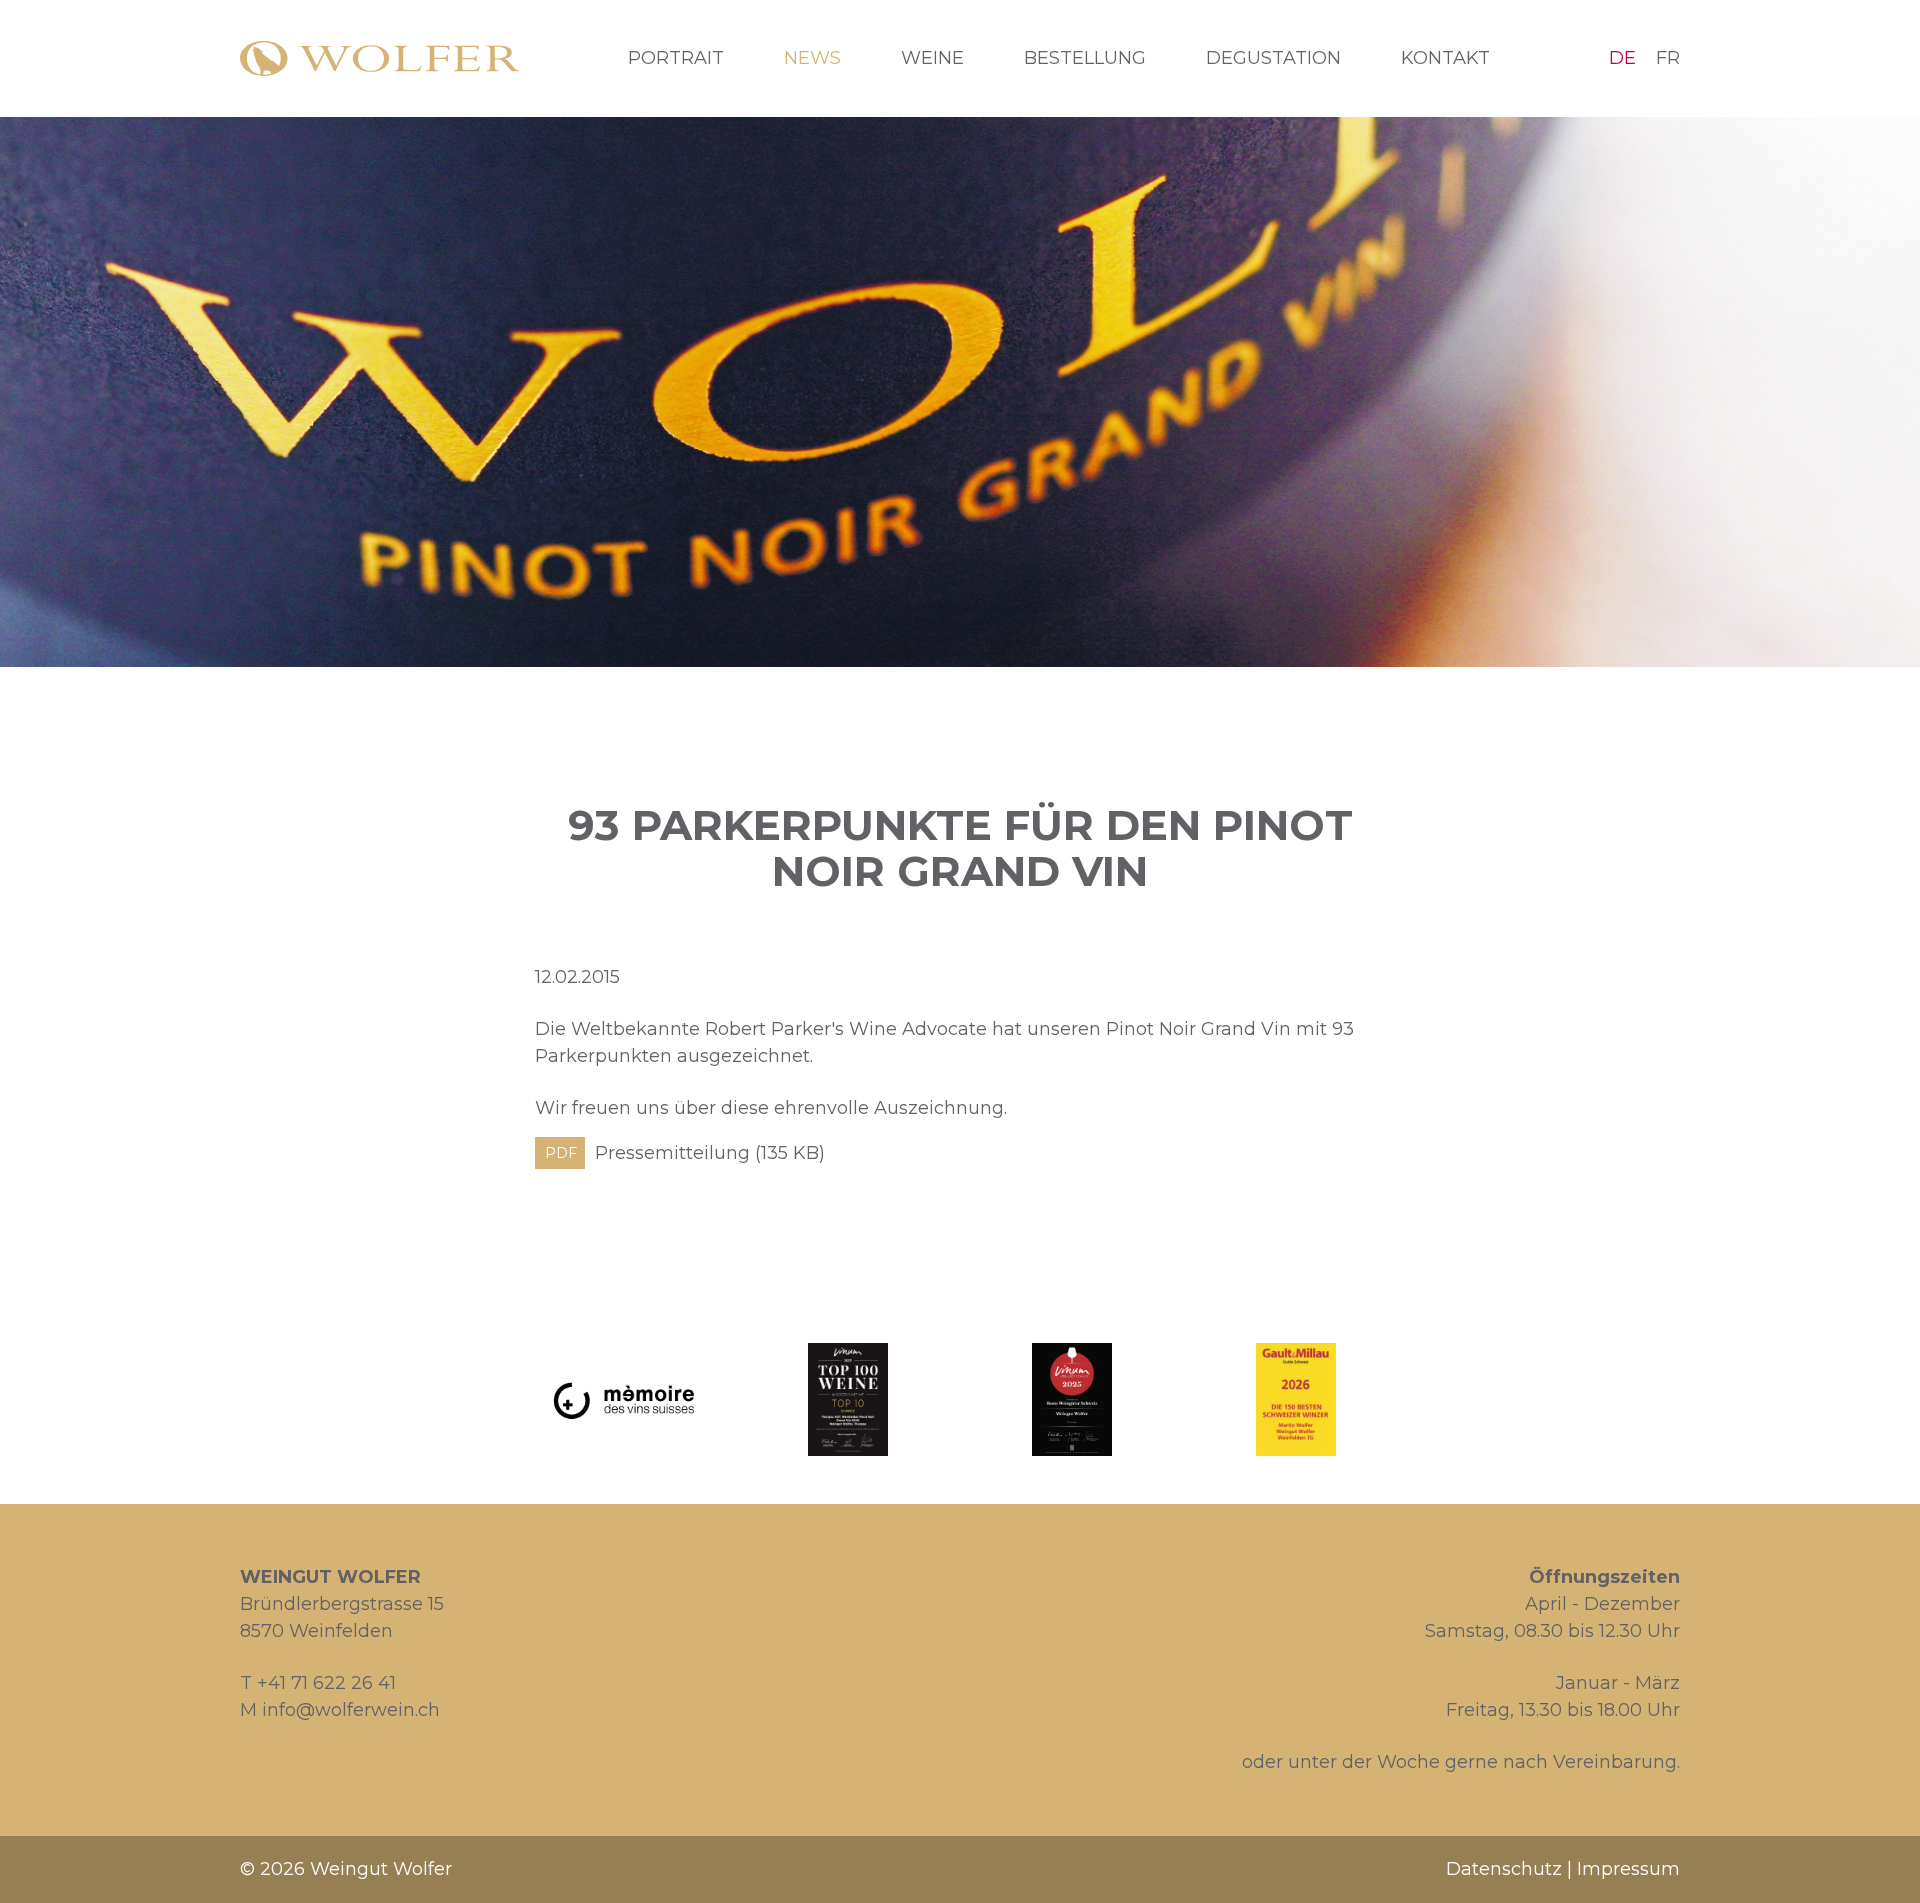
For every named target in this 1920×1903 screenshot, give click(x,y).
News (812, 58)
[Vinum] (848, 1399)
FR (1668, 58)
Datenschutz (1504, 1869)
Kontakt (1445, 58)
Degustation (1273, 58)
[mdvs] (624, 1399)
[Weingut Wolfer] (379, 58)
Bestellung (1085, 58)
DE (1622, 58)
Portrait (676, 58)
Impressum (1628, 1869)
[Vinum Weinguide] (1072, 1399)
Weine (932, 58)
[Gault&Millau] (1296, 1399)
